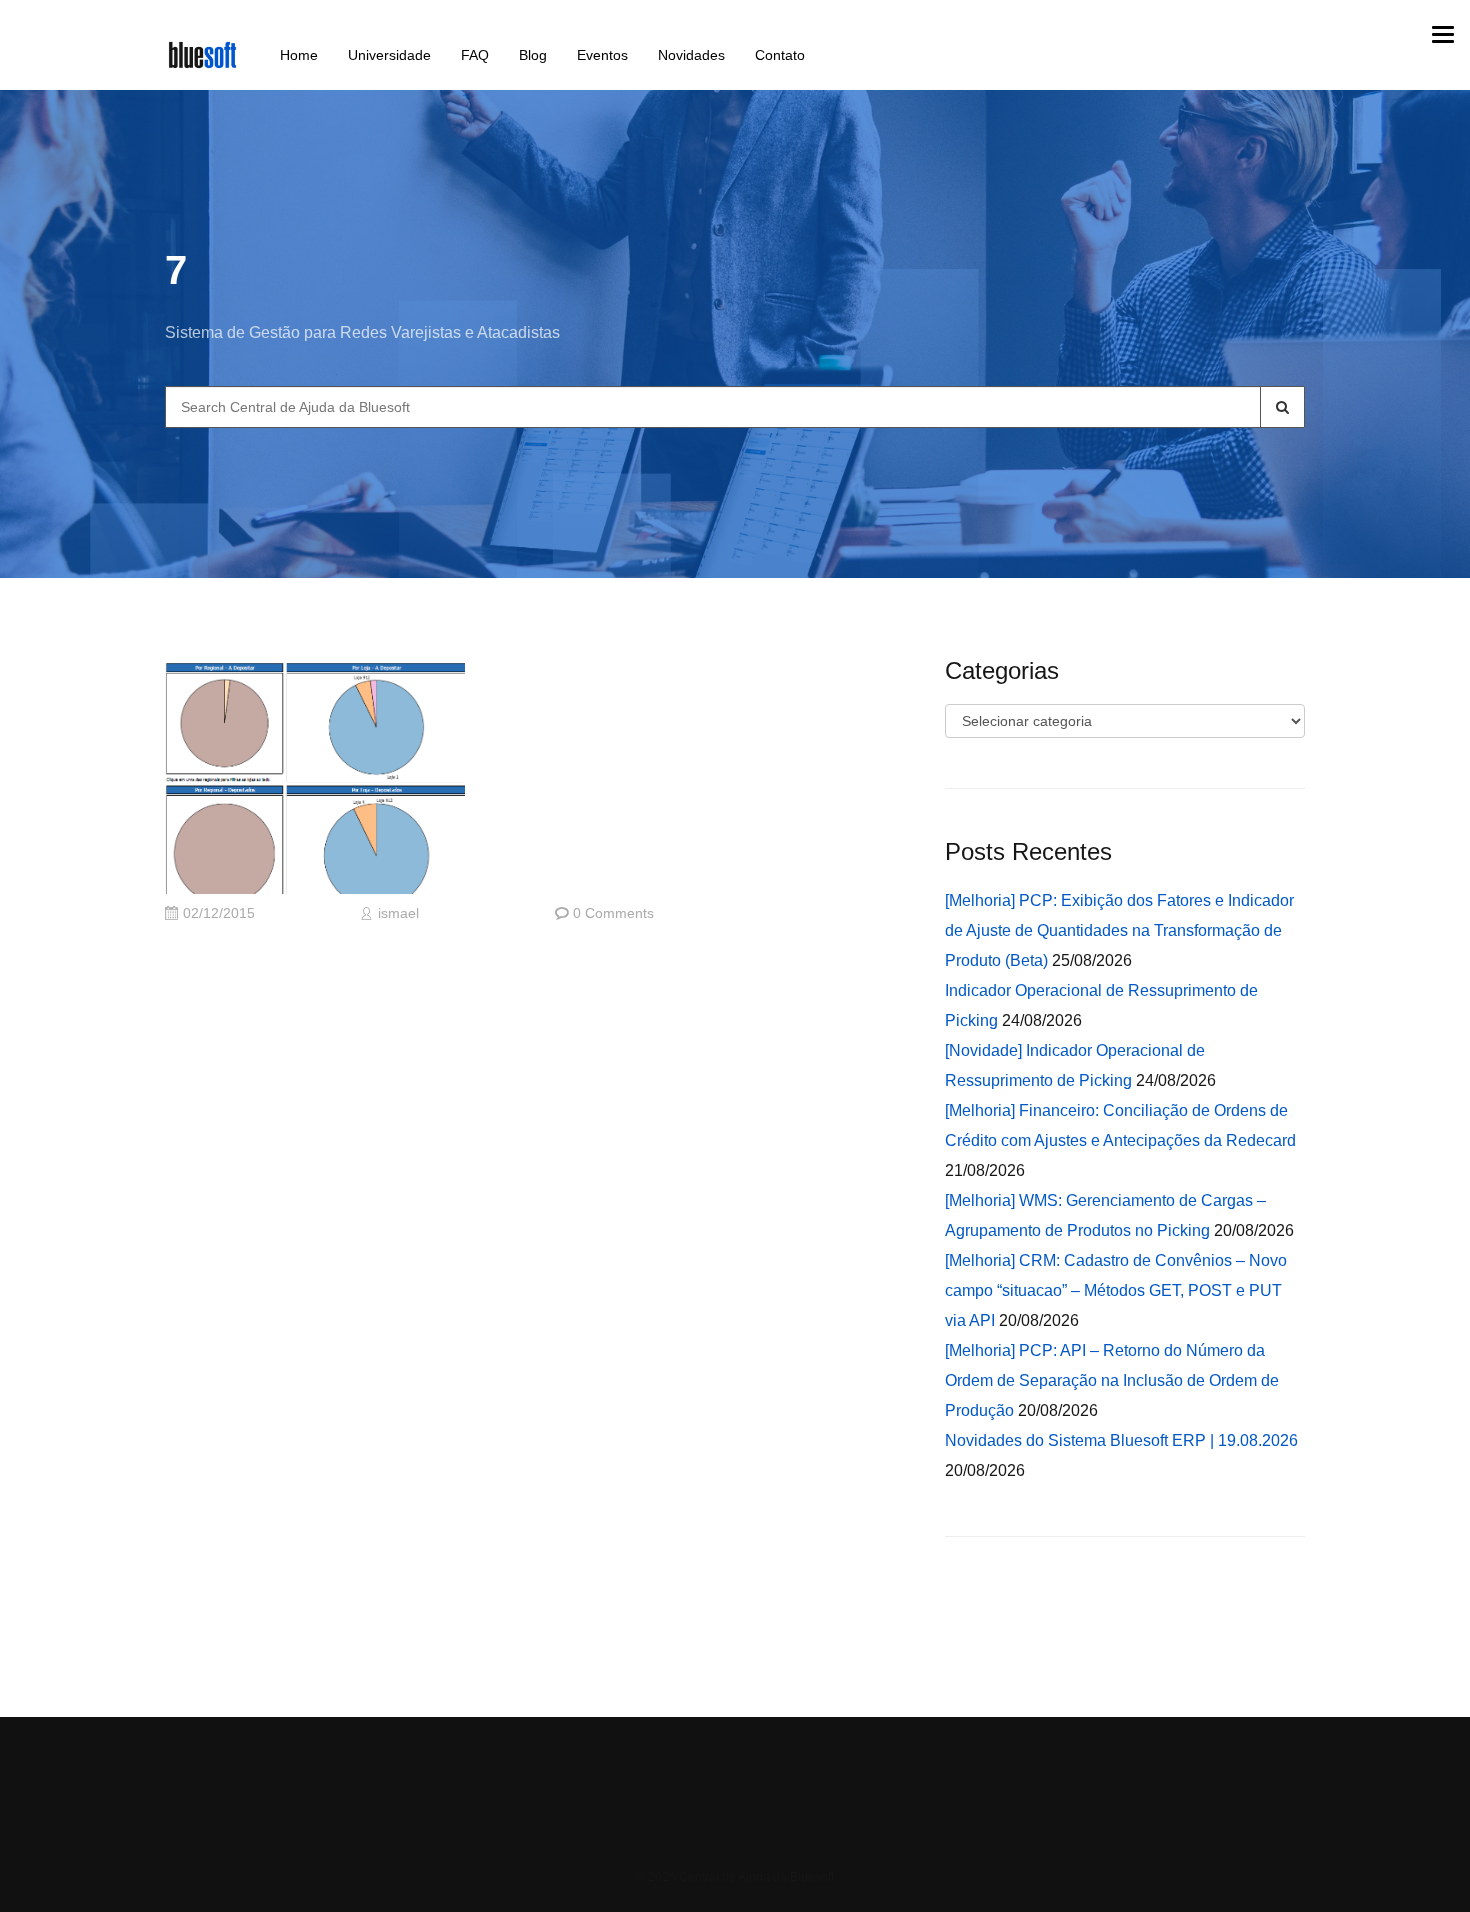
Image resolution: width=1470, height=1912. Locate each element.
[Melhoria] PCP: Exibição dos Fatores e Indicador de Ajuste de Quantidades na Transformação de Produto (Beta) (1119, 930)
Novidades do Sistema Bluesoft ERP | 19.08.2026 (1121, 1440)
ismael (398, 913)
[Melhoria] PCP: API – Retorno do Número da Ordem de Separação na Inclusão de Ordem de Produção (1112, 1380)
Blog (533, 55)
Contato (780, 55)
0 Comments (613, 913)
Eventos (602, 55)
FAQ (475, 55)
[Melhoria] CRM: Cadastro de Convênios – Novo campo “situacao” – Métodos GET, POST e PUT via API (1116, 1290)
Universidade (389, 55)
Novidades (691, 55)
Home (299, 55)
